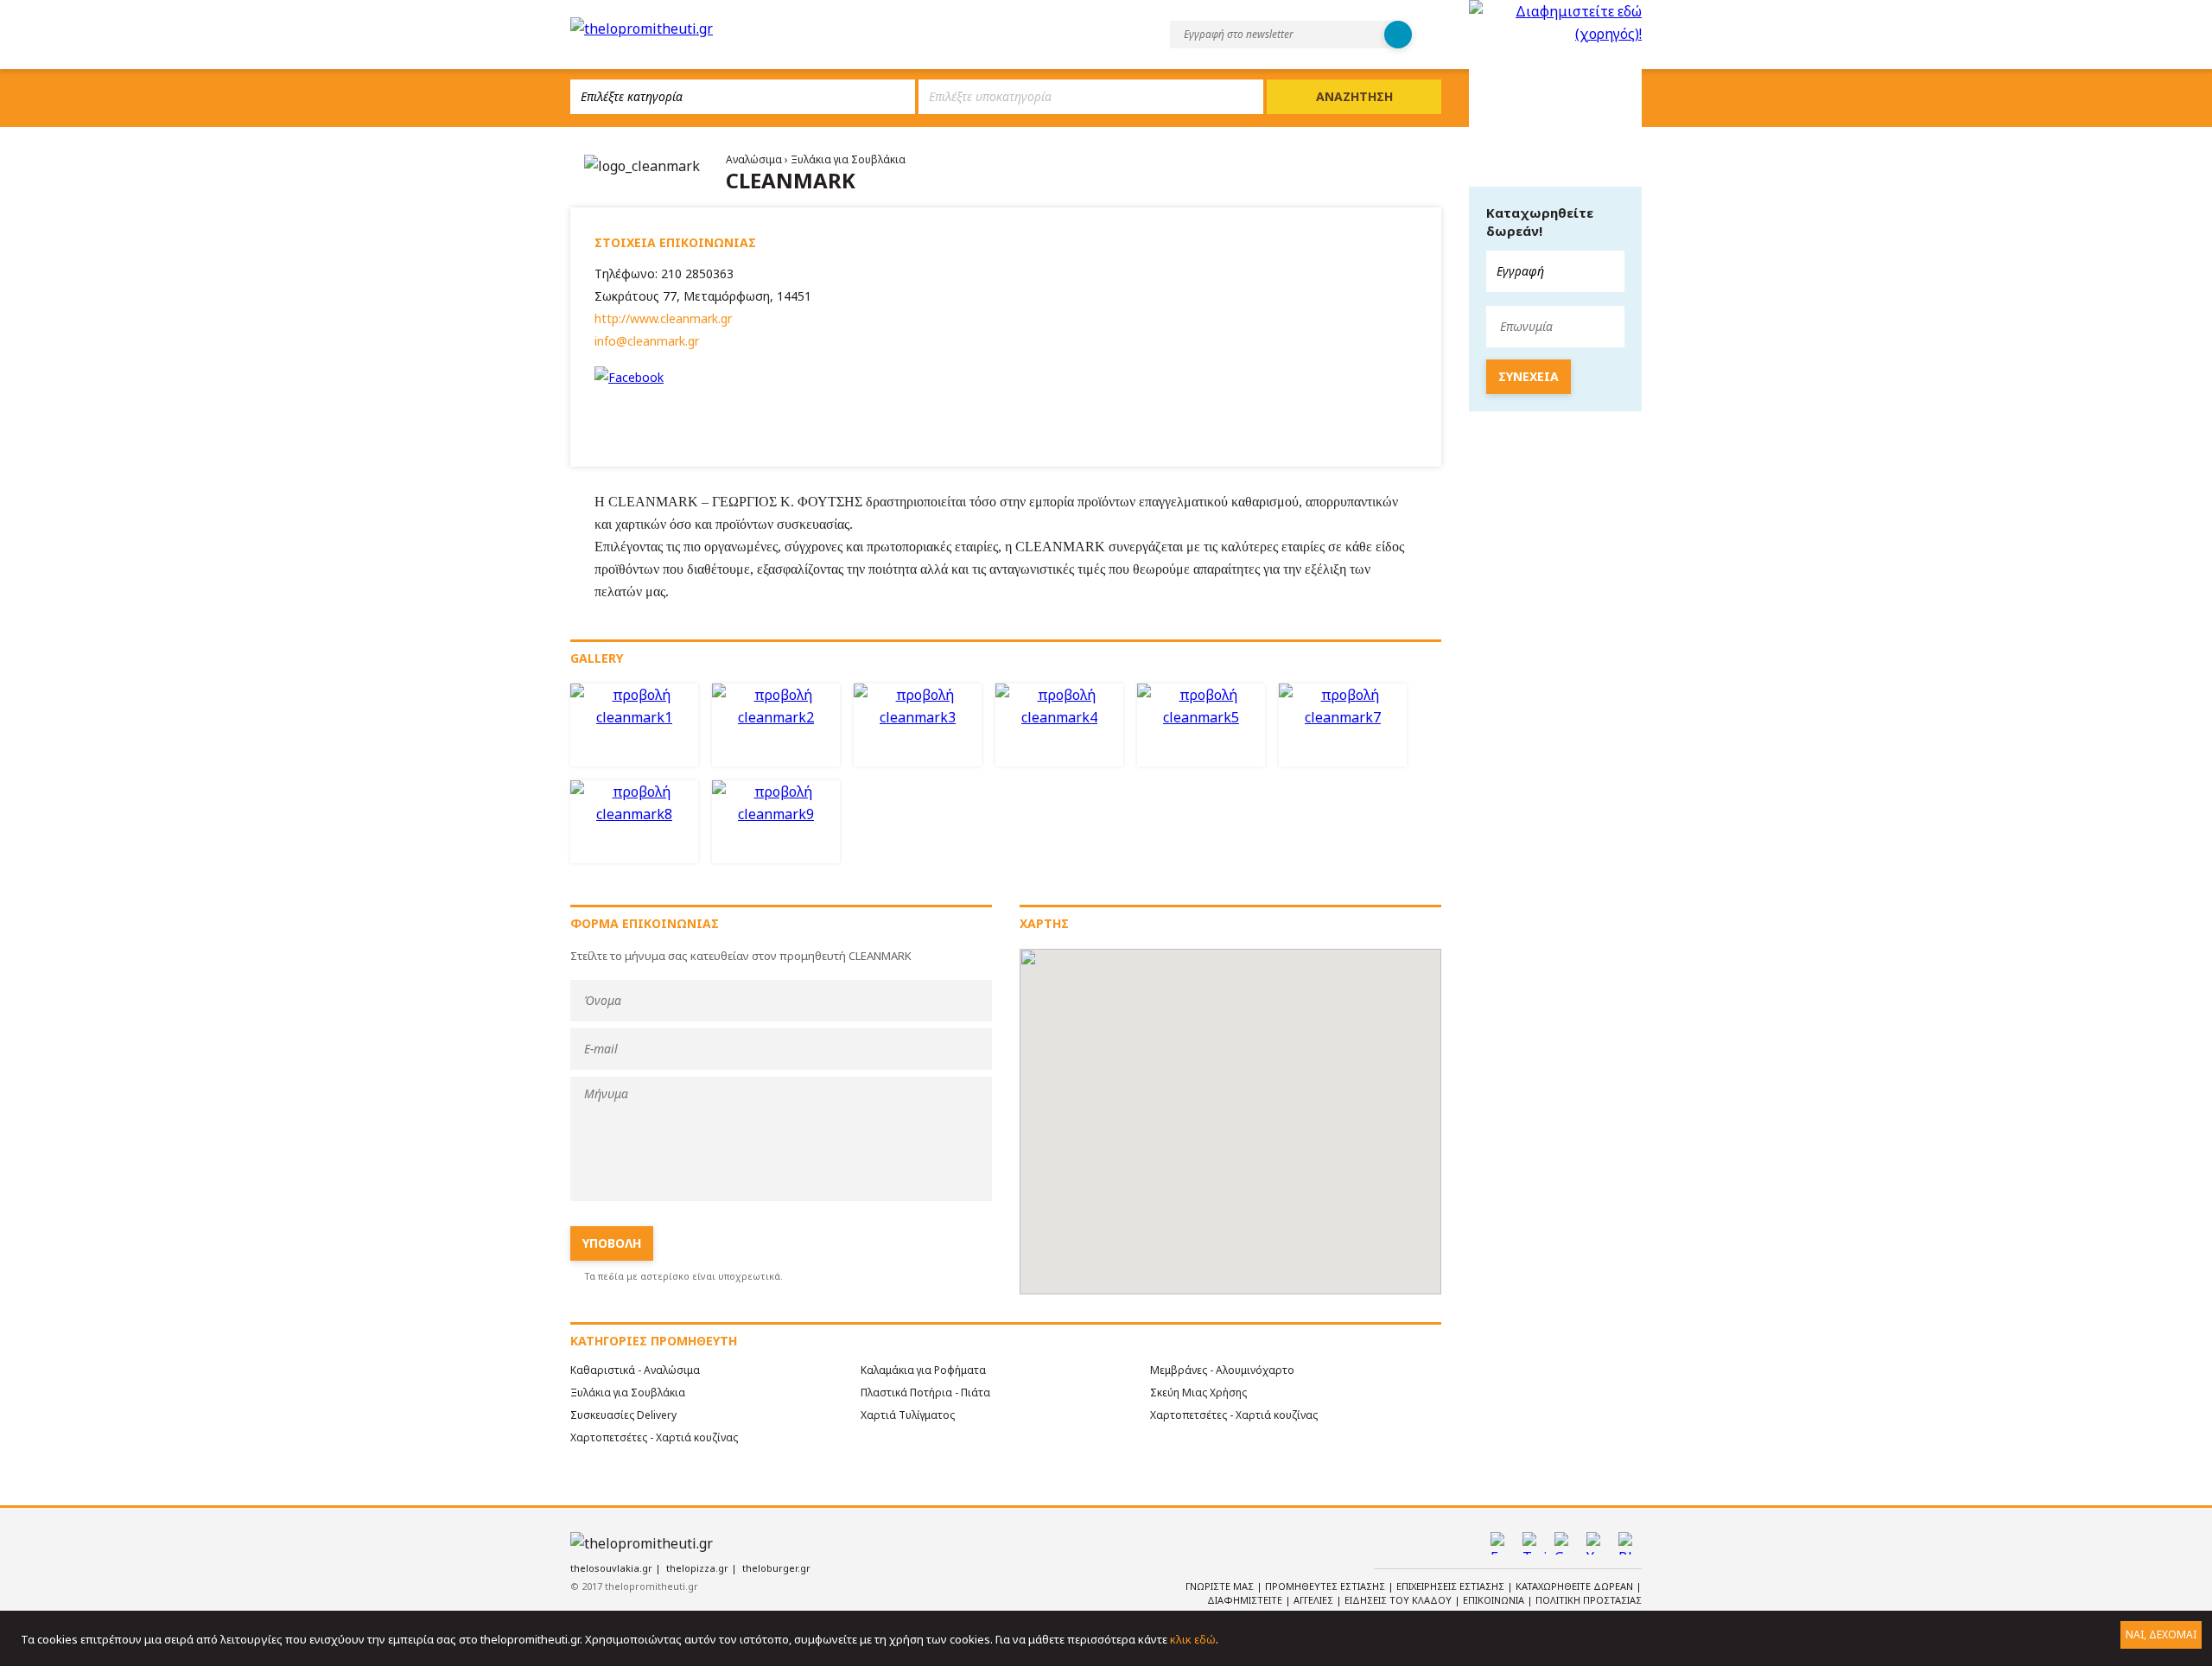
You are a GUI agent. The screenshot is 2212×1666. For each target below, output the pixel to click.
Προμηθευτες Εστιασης (1326, 1586)
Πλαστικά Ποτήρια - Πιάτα (925, 1393)
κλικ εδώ (1193, 1639)
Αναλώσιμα (755, 159)
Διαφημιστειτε (1246, 1600)
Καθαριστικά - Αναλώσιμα (635, 1370)
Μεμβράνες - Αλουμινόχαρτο (1222, 1370)
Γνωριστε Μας (1221, 1586)
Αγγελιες (1315, 1600)
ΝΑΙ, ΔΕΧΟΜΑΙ (2161, 1634)
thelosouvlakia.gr (611, 1568)
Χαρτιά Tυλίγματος (908, 1415)
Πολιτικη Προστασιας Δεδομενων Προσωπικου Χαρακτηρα (1497, 1607)
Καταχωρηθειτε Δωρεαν (1576, 1586)
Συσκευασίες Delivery (623, 1415)
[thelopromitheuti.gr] (642, 29)
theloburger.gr (776, 1568)
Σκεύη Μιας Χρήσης (1198, 1393)
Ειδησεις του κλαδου (1399, 1600)
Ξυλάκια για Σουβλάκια (848, 159)
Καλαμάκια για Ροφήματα (923, 1370)
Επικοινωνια (1495, 1600)
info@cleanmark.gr (647, 341)
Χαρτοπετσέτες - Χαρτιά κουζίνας (1234, 1415)
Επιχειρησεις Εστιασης (1452, 1586)
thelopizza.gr (697, 1568)
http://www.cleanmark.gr (663, 318)
